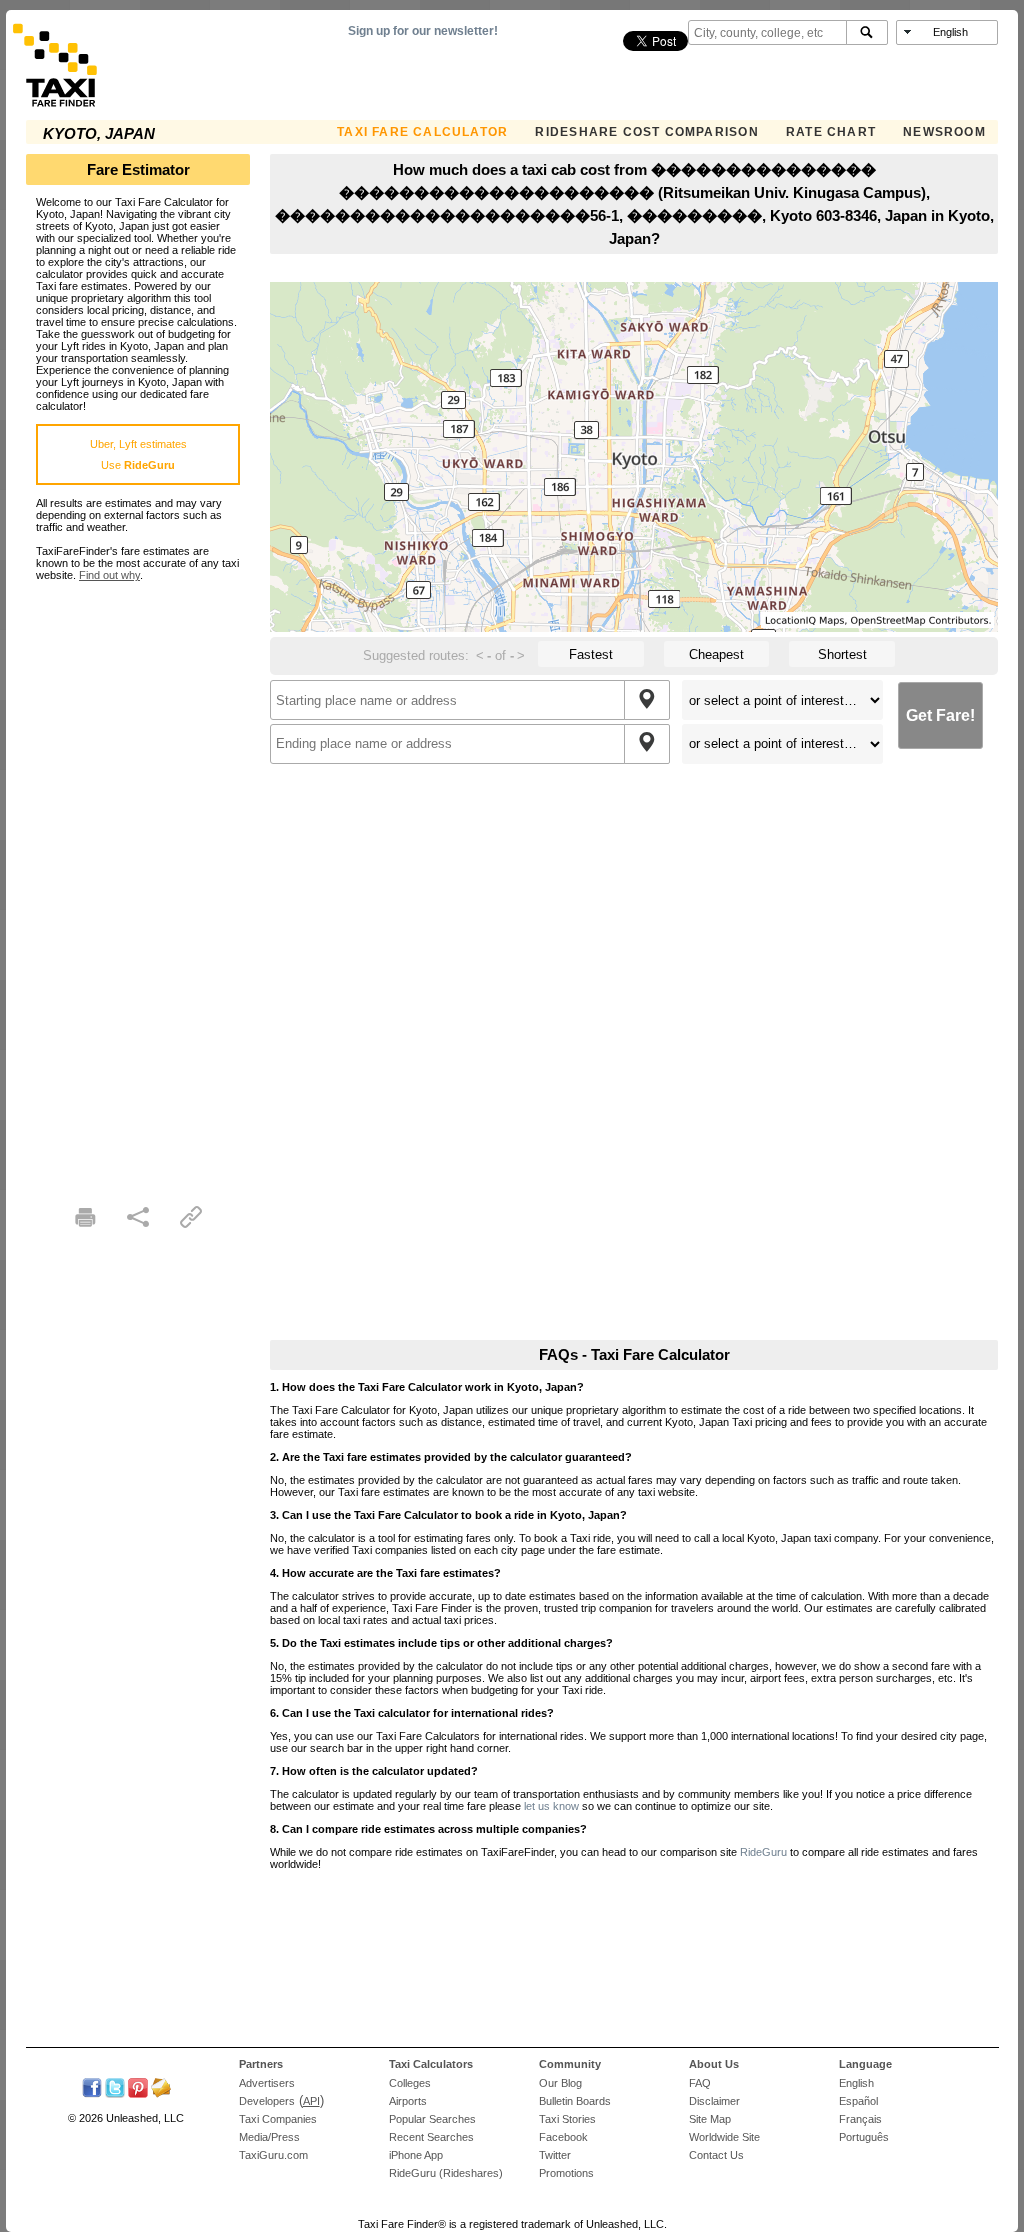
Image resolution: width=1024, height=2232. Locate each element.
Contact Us (716, 2155)
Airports (408, 2101)
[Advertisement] (138, 881)
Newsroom (944, 132)
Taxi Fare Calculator (422, 132)
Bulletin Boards (575, 2101)
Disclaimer (714, 2101)
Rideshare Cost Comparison (646, 132)
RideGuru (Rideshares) (446, 2173)
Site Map (710, 2119)
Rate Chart (831, 132)
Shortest (842, 654)
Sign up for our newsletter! (423, 31)
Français (860, 2119)
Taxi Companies (278, 2119)
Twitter (555, 2155)
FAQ (700, 2083)
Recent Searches (431, 2137)
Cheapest (716, 654)
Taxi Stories (567, 2119)
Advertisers (267, 2083)
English (856, 2083)
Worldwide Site (724, 2137)
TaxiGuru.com (273, 2155)
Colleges (410, 2083)
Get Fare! (940, 715)
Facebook (563, 2137)
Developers (267, 2101)
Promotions (566, 2173)
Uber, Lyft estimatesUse (138, 454)
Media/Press (269, 2137)
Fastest (591, 654)
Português (864, 2137)
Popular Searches (432, 2119)
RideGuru (763, 1852)
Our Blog (560, 2083)
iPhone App (416, 2155)
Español (858, 2101)
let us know (551, 1806)
